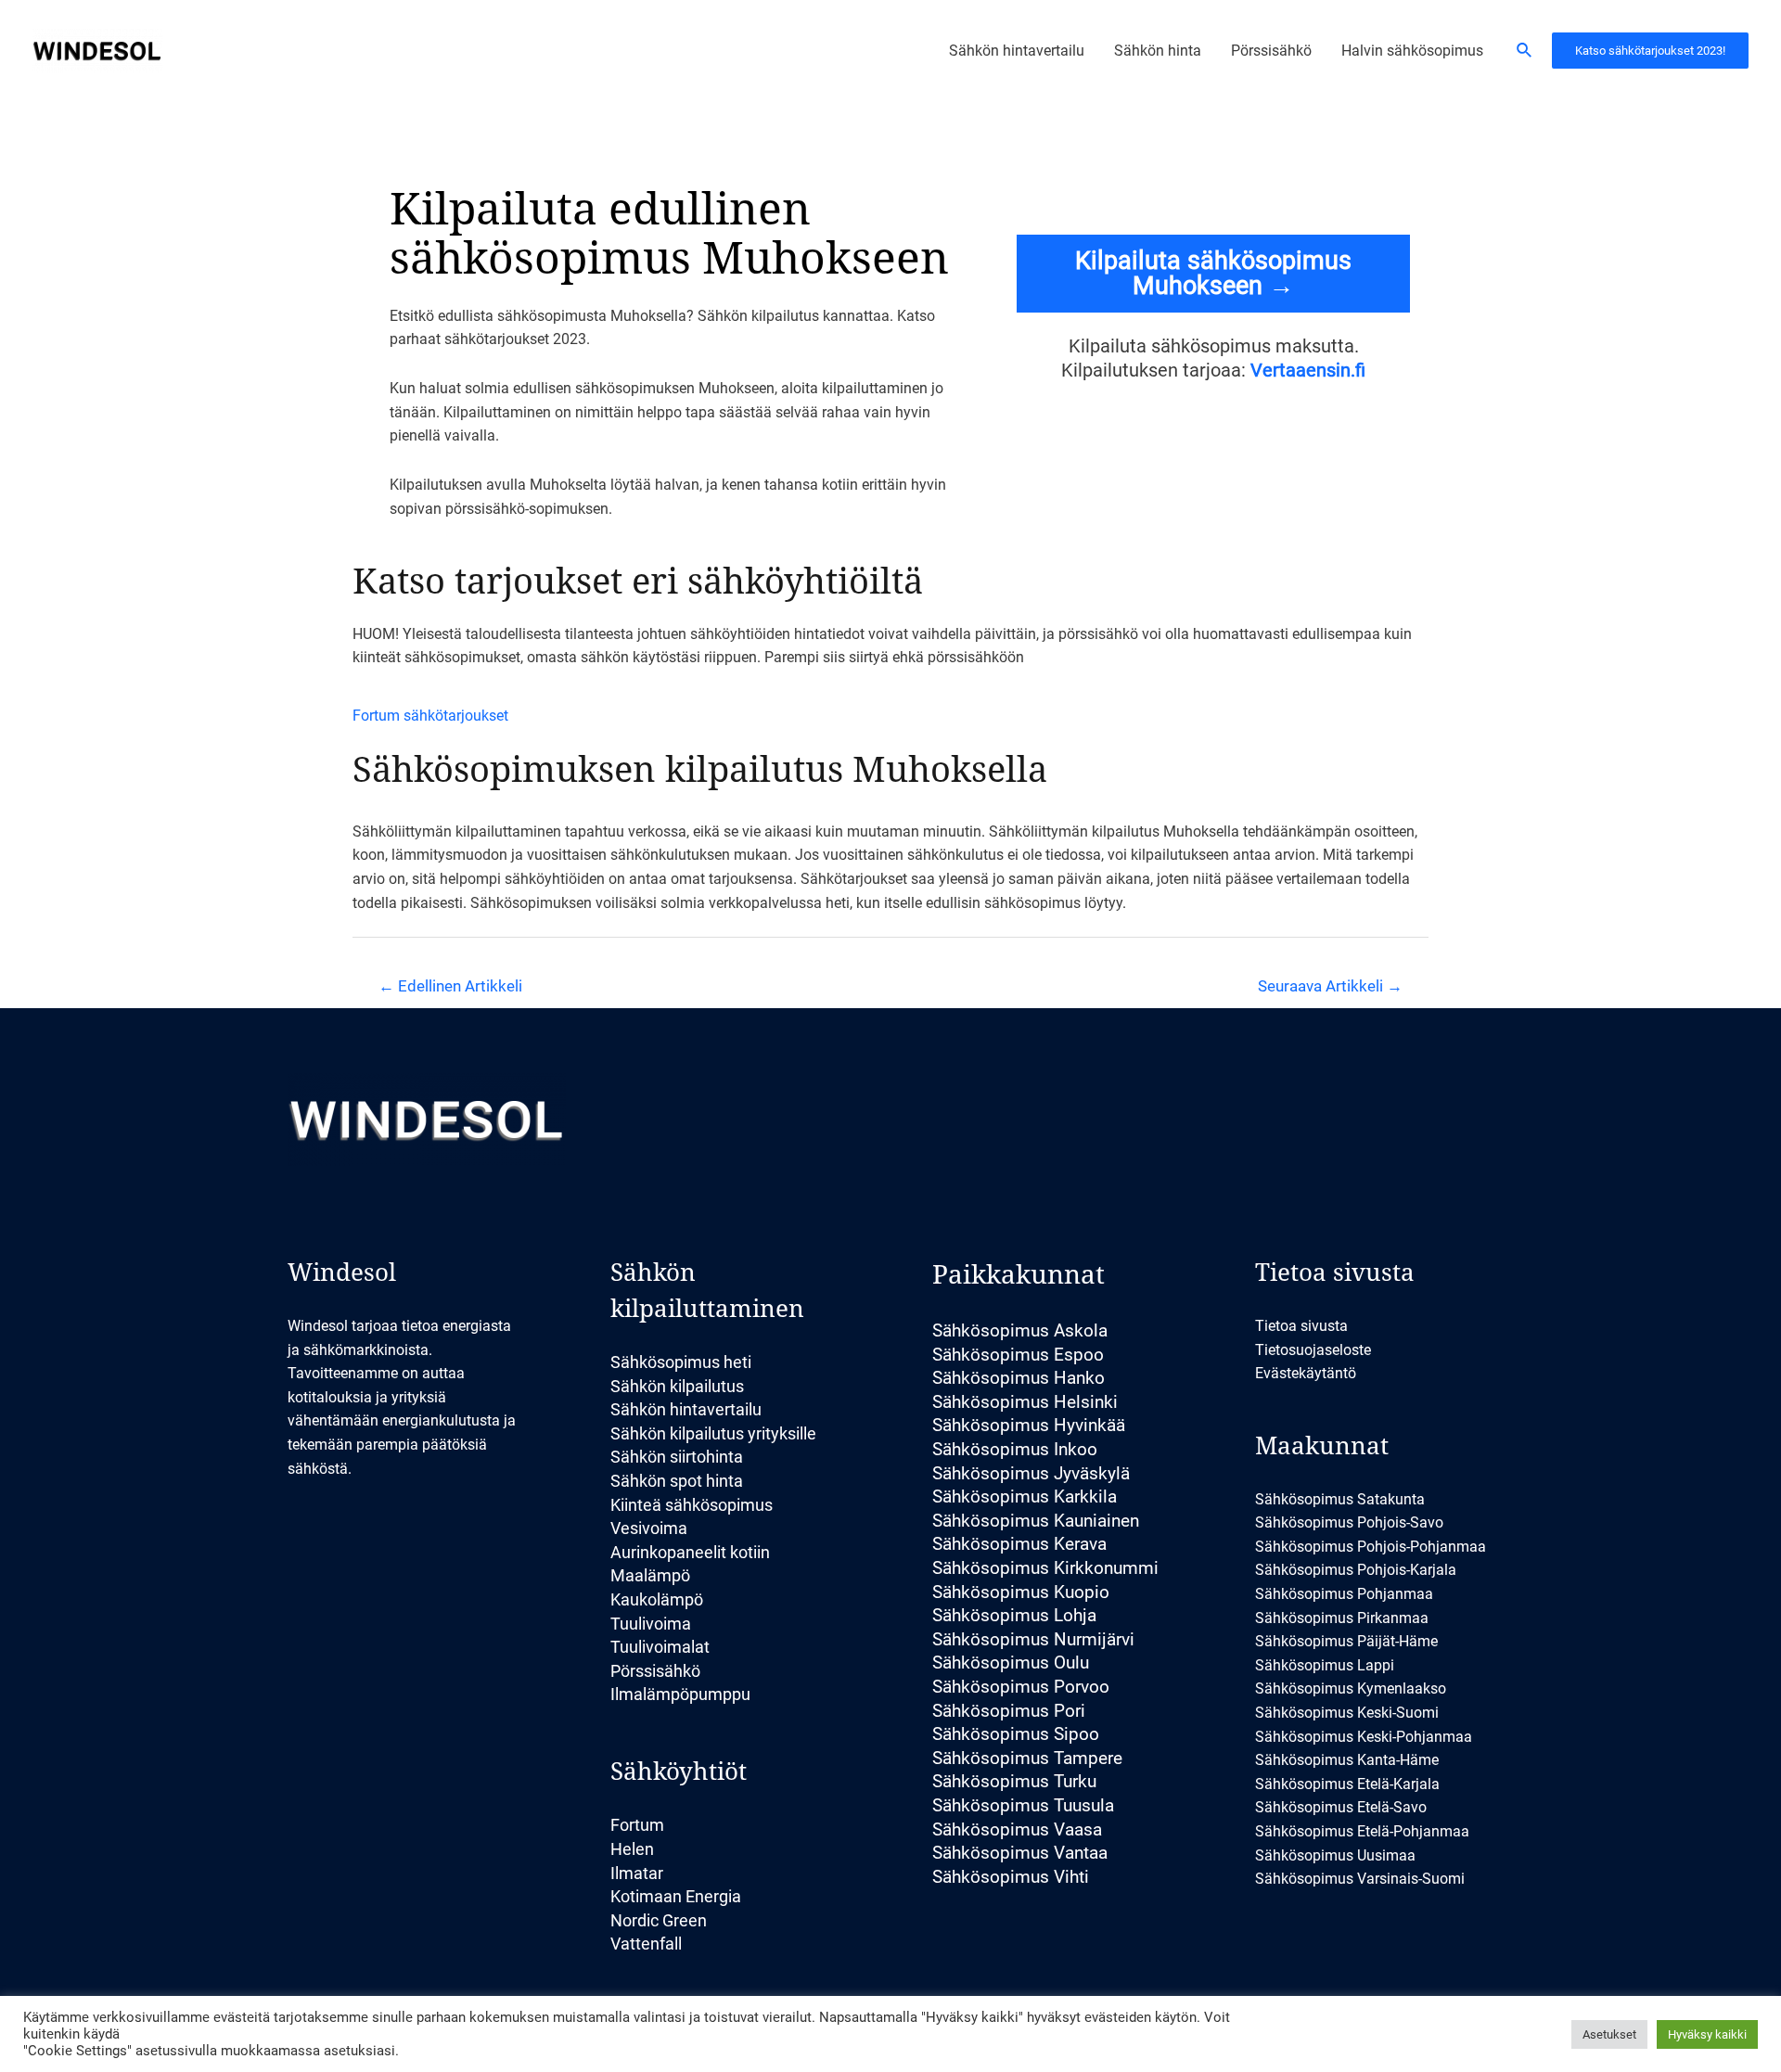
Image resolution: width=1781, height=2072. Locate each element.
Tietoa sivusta (1301, 1326)
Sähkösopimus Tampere (1027, 1758)
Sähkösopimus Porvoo (1021, 1687)
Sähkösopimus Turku (1014, 1781)
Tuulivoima (651, 1624)
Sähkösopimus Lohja (1014, 1615)
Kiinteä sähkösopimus (692, 1505)
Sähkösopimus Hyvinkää (1029, 1425)
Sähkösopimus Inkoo (1015, 1449)
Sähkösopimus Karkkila (1025, 1496)
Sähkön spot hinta (677, 1481)
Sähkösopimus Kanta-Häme (1347, 1760)
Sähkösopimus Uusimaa (1335, 1855)
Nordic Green (659, 1920)
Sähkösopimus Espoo (1018, 1355)
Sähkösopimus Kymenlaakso (1351, 1688)
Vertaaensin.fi (1308, 370)
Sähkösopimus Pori (1009, 1711)
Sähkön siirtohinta (677, 1457)
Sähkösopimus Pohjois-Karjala (1356, 1570)
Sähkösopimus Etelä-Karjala (1347, 1784)
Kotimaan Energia (676, 1896)
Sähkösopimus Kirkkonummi (1045, 1568)
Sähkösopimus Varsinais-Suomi (1360, 1879)
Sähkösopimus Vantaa (1020, 1853)
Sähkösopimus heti (681, 1362)
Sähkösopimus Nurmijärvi (1033, 1639)
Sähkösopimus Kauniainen (1036, 1521)
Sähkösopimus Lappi (1325, 1665)
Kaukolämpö (657, 1599)
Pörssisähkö (655, 1671)
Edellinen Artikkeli (450, 986)
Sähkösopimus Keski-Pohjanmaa (1364, 1737)
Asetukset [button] (1609, 2034)
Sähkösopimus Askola (1020, 1330)
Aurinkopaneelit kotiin (690, 1552)
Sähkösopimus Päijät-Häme (1346, 1641)
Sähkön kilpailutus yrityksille (713, 1433)
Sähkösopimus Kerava (1019, 1544)
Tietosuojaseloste (1313, 1350)
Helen (632, 1849)
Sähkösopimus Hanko (1019, 1378)
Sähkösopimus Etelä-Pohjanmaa (1362, 1831)
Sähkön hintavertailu (686, 1409)
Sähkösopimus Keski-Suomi (1347, 1713)
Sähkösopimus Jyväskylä (1031, 1473)
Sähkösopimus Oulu (1011, 1663)
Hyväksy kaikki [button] (1707, 2034)
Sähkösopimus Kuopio (1021, 1592)
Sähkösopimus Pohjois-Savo (1349, 1522)
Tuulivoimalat (660, 1647)
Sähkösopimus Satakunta (1340, 1499)
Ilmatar (637, 1873)
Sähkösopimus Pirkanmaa (1342, 1618)
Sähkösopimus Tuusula (1023, 1805)
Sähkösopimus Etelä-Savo (1341, 1807)
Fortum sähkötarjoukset (430, 716)
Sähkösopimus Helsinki (1025, 1402)
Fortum (637, 1825)
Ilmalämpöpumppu (680, 1694)
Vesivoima (649, 1528)
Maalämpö (650, 1575)
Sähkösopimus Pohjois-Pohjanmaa (1371, 1547)
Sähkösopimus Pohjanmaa (1344, 1594)
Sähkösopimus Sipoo (1016, 1734)
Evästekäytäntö (1306, 1373)
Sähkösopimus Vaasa (1017, 1829)
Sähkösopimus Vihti (1011, 1877)
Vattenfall (646, 1944)
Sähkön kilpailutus (677, 1386)
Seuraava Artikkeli (1330, 986)
